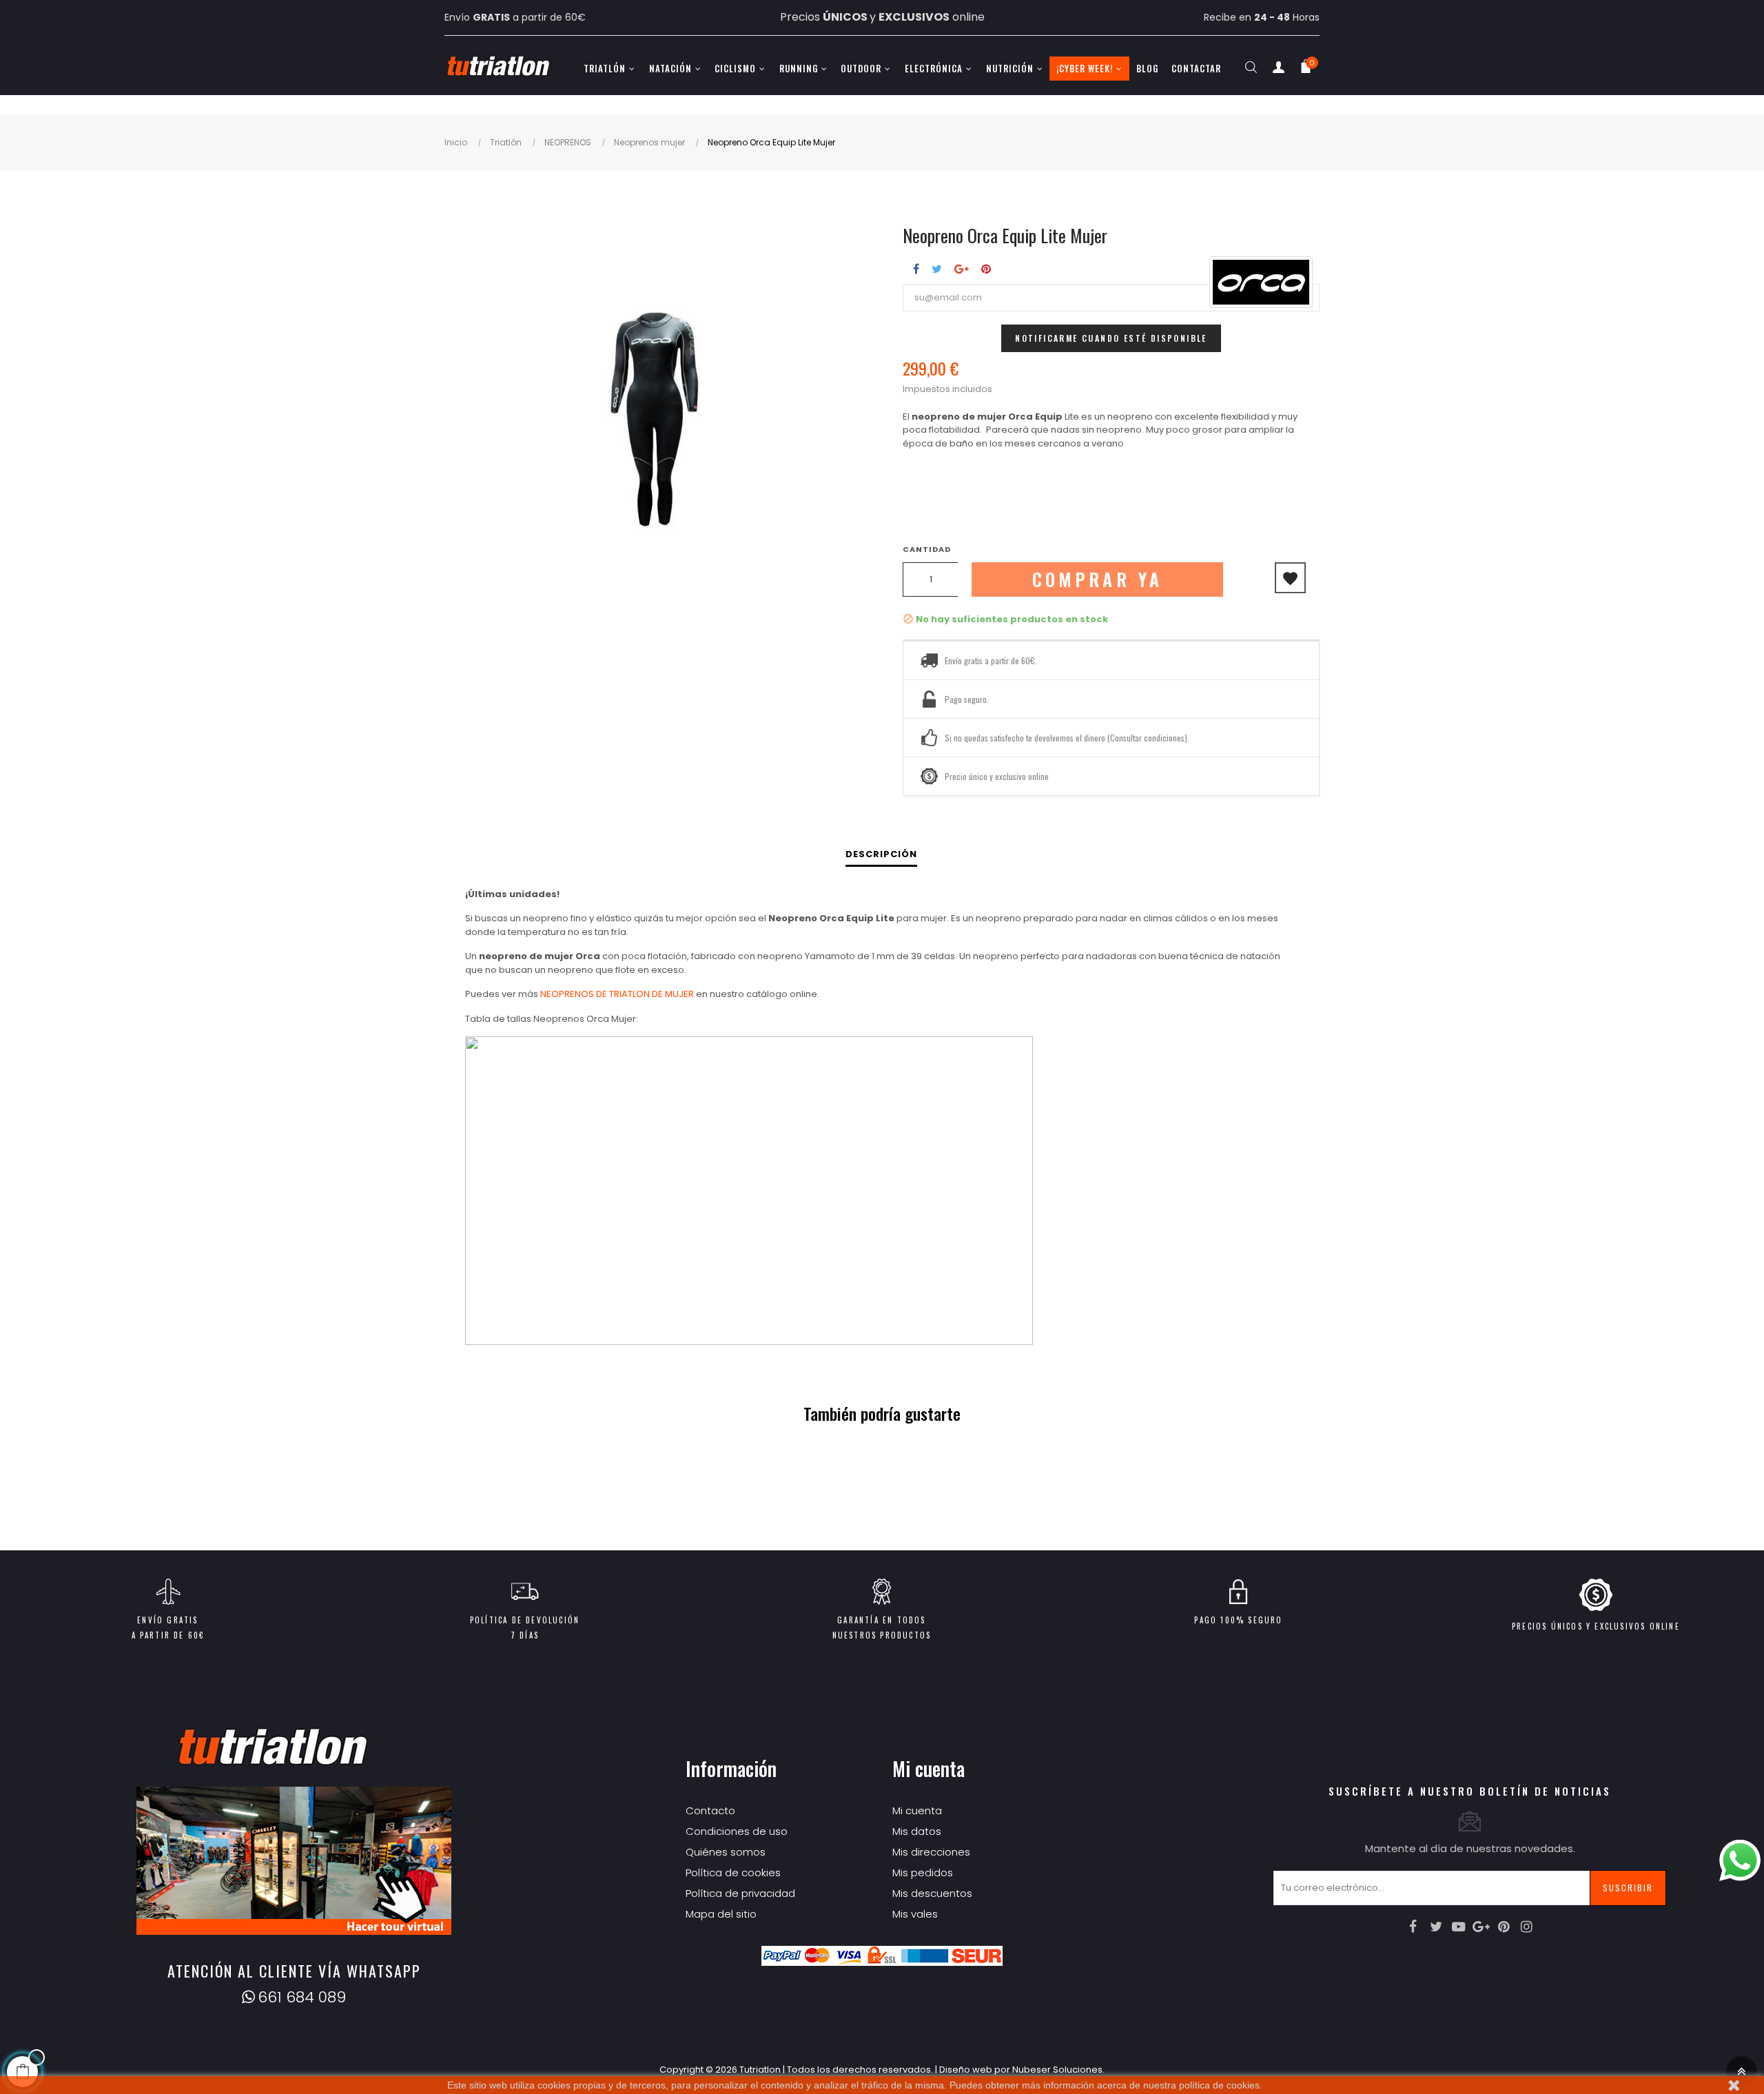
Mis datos (917, 1831)
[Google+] (1481, 1927)
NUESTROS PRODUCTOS (882, 1635)
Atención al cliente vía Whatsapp (294, 1971)
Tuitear (937, 269)
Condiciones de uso (737, 1831)
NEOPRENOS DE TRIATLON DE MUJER (617, 994)
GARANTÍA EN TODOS (881, 1620)
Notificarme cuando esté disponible (1111, 338)
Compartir (916, 269)
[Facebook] (1413, 1927)
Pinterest (986, 269)
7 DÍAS (525, 1635)
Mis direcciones (931, 1852)
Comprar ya (1098, 579)
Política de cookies (733, 1872)
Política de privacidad (740, 1893)
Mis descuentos (932, 1893)
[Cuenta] (1278, 70)
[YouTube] (1459, 1927)
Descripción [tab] (881, 854)
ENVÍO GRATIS (167, 1620)
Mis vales (915, 1914)
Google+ (962, 269)
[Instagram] (1527, 1927)
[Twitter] (1436, 1927)
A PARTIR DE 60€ (168, 1635)
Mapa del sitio (721, 1914)
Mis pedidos (923, 1872)
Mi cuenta (917, 1810)
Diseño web (966, 2070)
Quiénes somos (726, 1852)
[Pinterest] (1504, 1927)
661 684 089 (302, 1997)
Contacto (710, 1810)
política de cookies (1219, 2085)
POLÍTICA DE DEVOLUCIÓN (525, 1620)
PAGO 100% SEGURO (1238, 1620)
